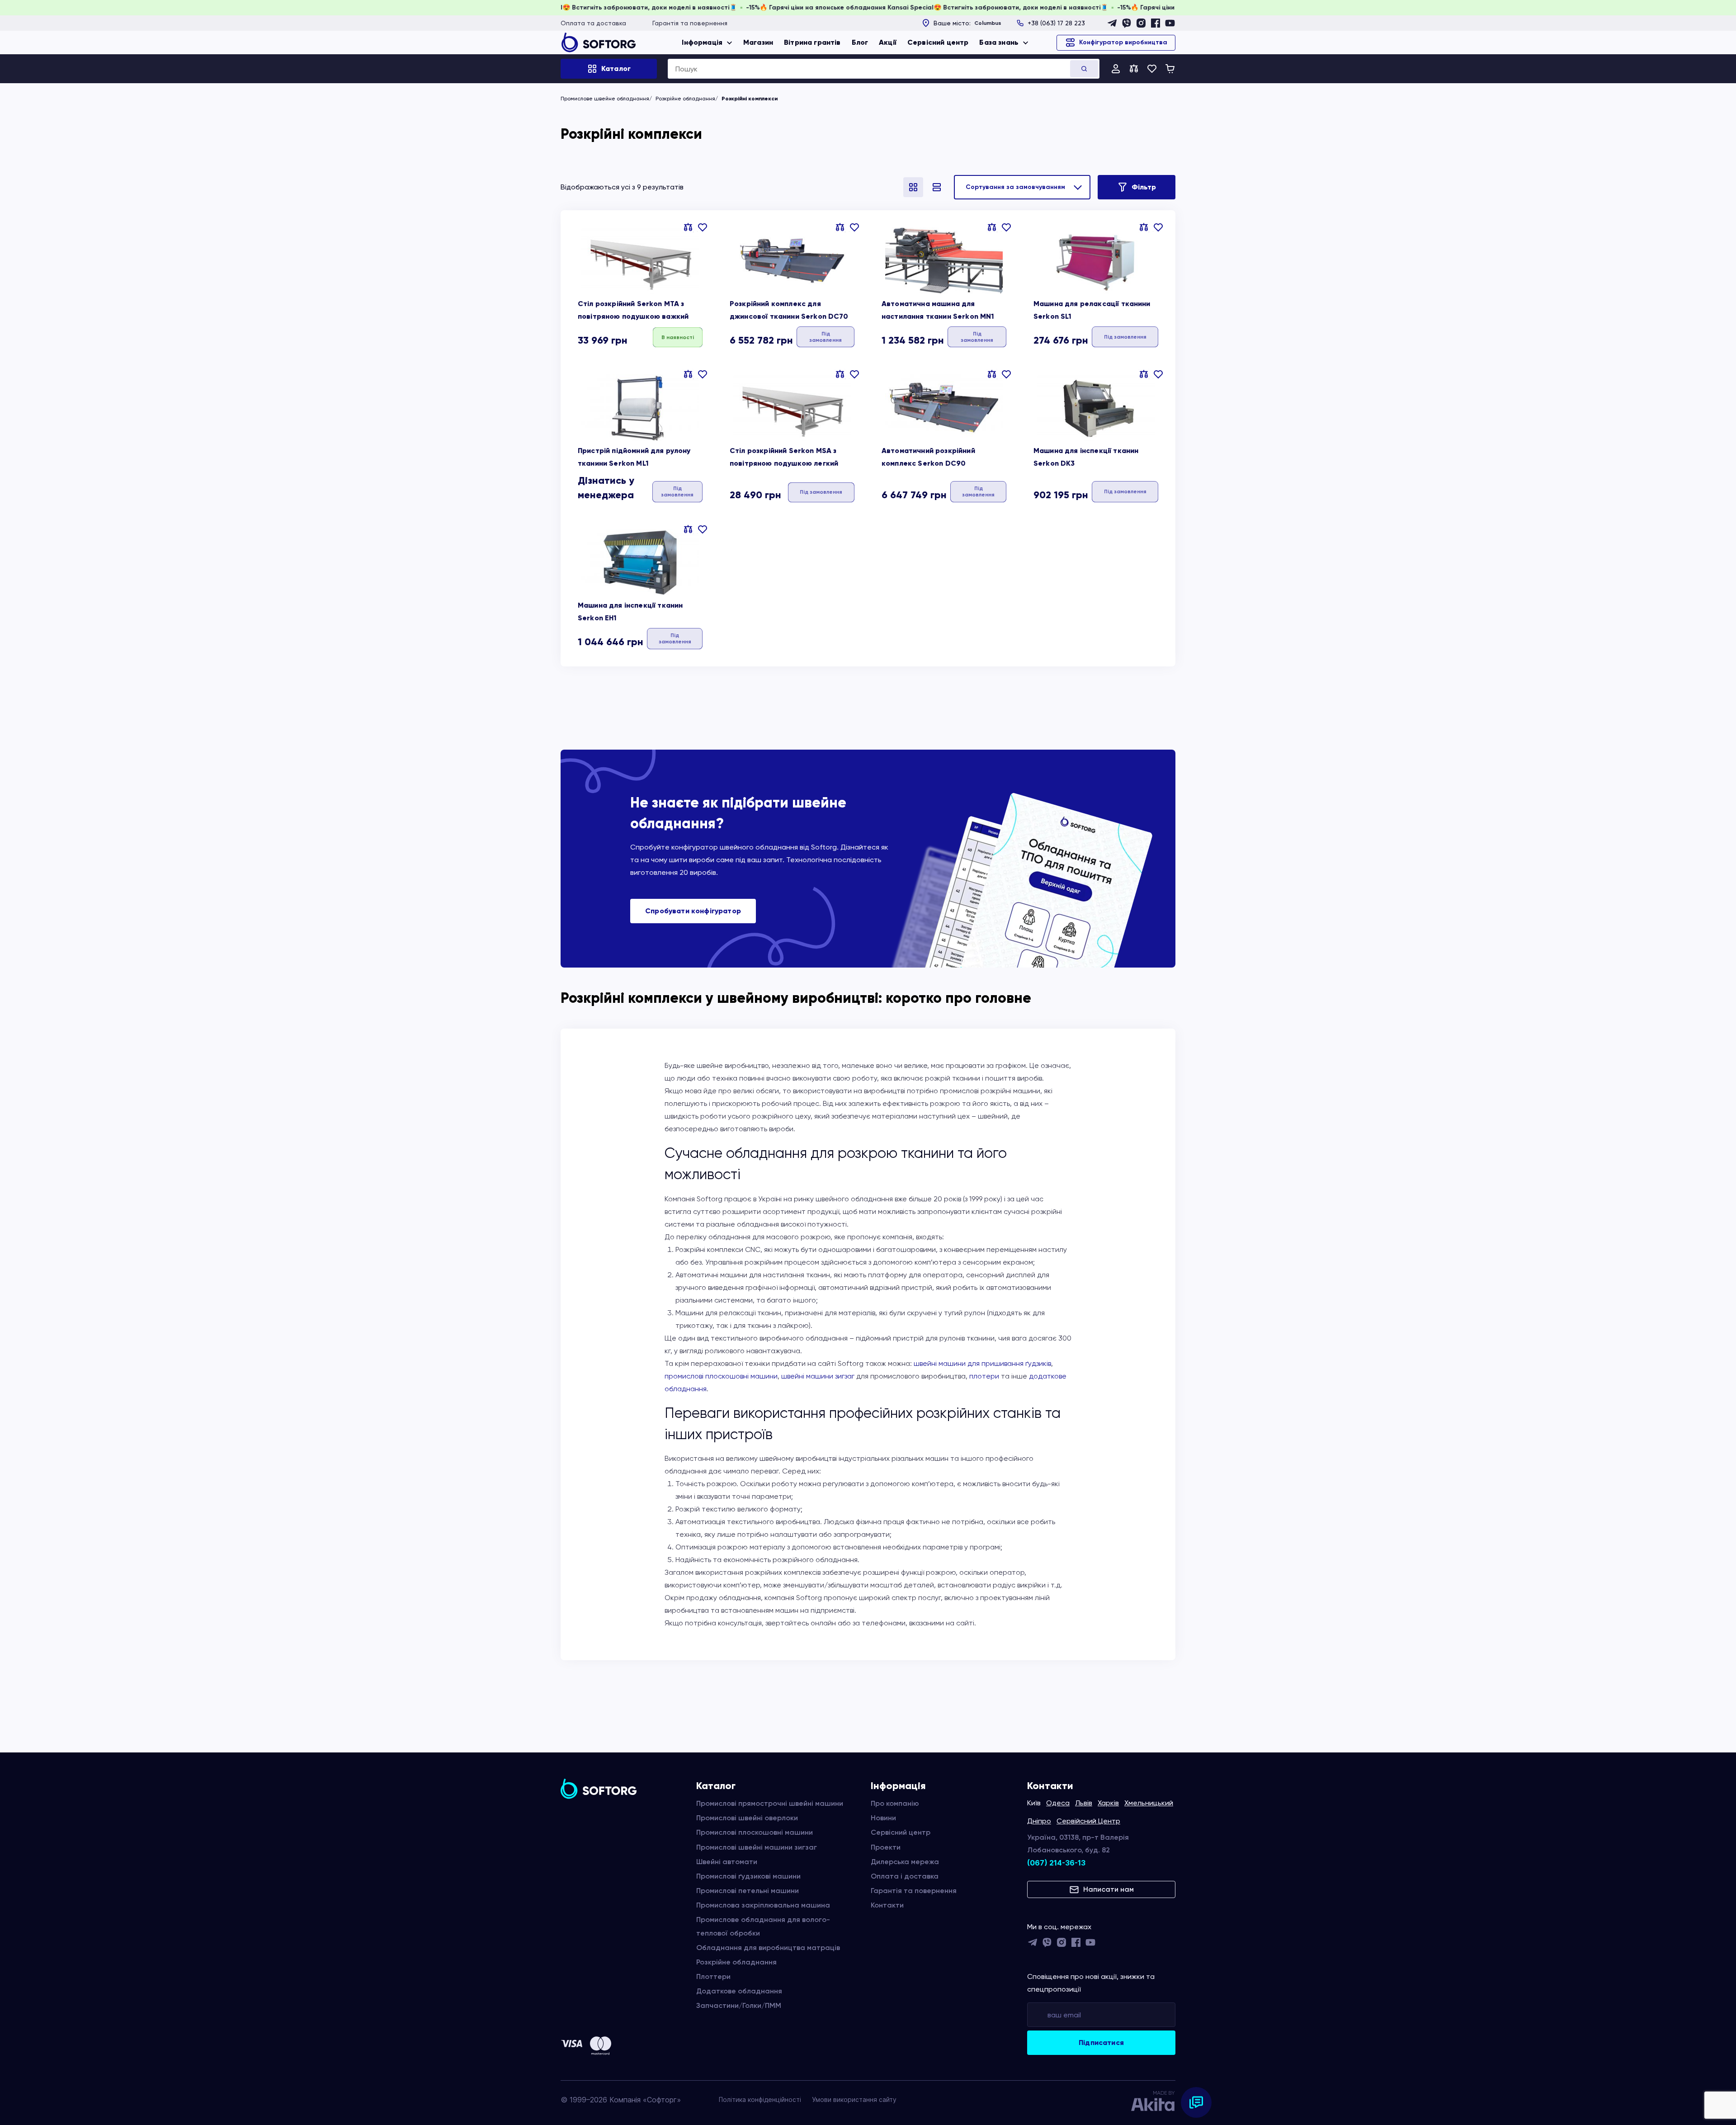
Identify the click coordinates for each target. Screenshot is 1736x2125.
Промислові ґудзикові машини (748, 1876)
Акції (888, 42)
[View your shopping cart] (1170, 69)
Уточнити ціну (825, 337)
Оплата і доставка (905, 1876)
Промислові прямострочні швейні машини (770, 1803)
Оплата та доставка (593, 23)
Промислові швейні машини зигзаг (757, 1847)
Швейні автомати (727, 1862)
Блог (860, 42)
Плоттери (713, 1976)
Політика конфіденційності (760, 2099)
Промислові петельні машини (748, 1891)
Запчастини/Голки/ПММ (739, 2005)
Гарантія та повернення (690, 23)
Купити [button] (678, 337)
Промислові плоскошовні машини (755, 1832)
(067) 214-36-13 (1056, 1863)
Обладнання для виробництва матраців (768, 1948)
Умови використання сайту (854, 2099)
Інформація (702, 42)
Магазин (758, 42)
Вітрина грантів (812, 42)
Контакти (887, 1905)
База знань (999, 42)
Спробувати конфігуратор (693, 911)
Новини (883, 1818)
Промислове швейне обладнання (605, 99)
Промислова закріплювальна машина (763, 1905)
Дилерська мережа (905, 1862)
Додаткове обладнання (739, 1991)
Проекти (886, 1847)
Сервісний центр (938, 42)
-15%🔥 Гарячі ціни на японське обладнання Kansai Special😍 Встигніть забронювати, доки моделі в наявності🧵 (664, 7)
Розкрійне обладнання (685, 99)
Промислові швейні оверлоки (747, 1818)
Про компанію (895, 1803)
